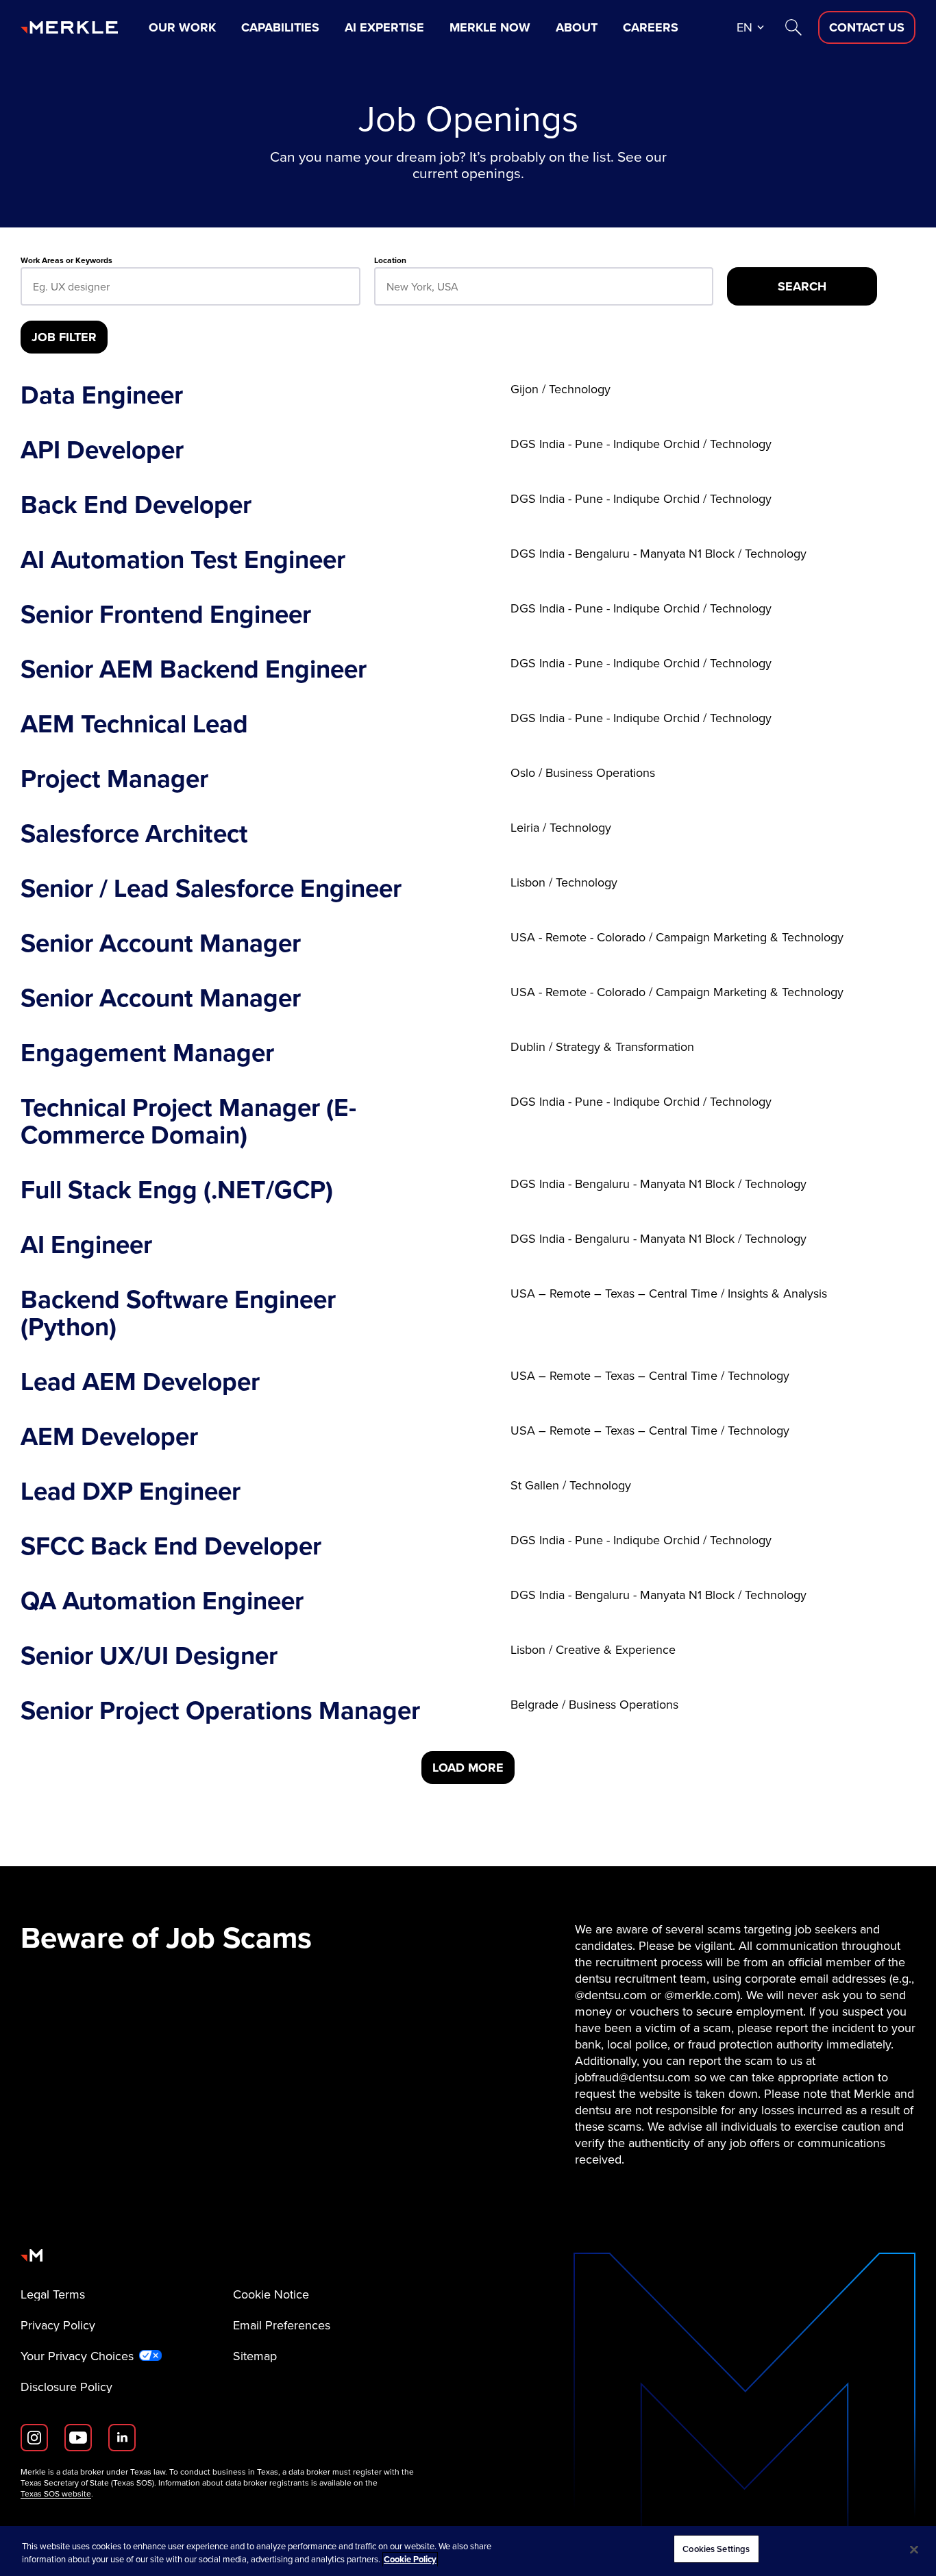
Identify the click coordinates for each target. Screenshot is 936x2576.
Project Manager (114, 778)
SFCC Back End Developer (171, 1546)
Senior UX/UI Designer (149, 1655)
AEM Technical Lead (134, 723)
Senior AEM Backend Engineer (194, 669)
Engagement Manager (147, 1052)
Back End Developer (136, 504)
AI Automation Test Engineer (183, 559)
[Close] (914, 2549)
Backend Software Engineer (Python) (178, 1313)
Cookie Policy (410, 2560)
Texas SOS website (56, 2494)
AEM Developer (109, 1436)
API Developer (102, 449)
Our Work (182, 27)
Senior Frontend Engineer (166, 614)
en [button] (744, 27)
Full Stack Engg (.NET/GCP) (177, 1189)
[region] (468, 2551)
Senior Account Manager (161, 943)
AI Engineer (86, 1244)
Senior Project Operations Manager (220, 1710)
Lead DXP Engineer (131, 1491)
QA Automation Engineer (162, 1600)
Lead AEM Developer (140, 1381)
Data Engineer (102, 395)
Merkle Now (490, 27)
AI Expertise (384, 27)
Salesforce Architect (134, 833)
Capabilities (280, 27)
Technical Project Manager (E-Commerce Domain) (188, 1121)
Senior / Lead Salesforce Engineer (211, 888)
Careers (651, 27)
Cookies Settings (716, 2549)
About (577, 27)
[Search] (793, 27)
